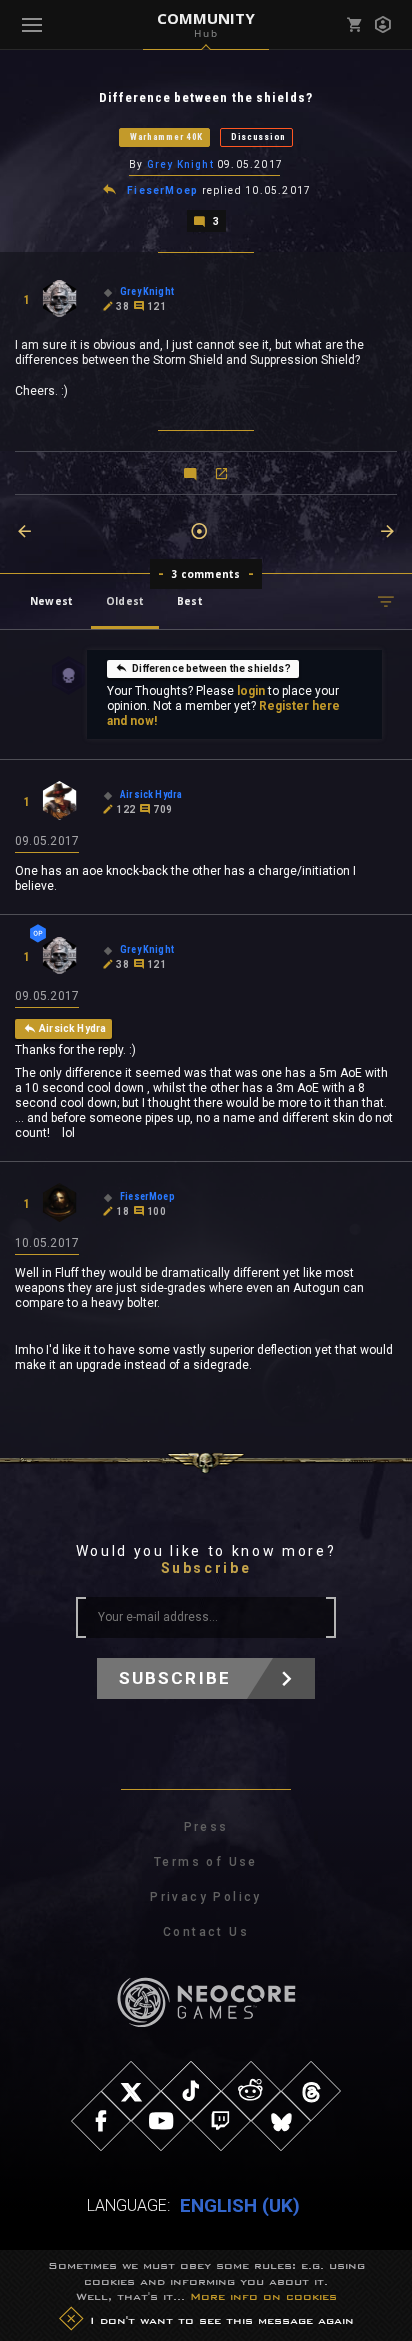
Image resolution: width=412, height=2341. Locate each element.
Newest (51, 601)
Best (190, 601)
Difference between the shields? (211, 668)
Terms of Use (206, 1862)
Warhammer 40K (166, 137)
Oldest (125, 601)
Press (206, 1827)
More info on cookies (263, 2296)
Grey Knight (180, 164)
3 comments (206, 574)
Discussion (258, 137)
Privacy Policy (206, 1897)
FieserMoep (162, 190)
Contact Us (206, 1932)
